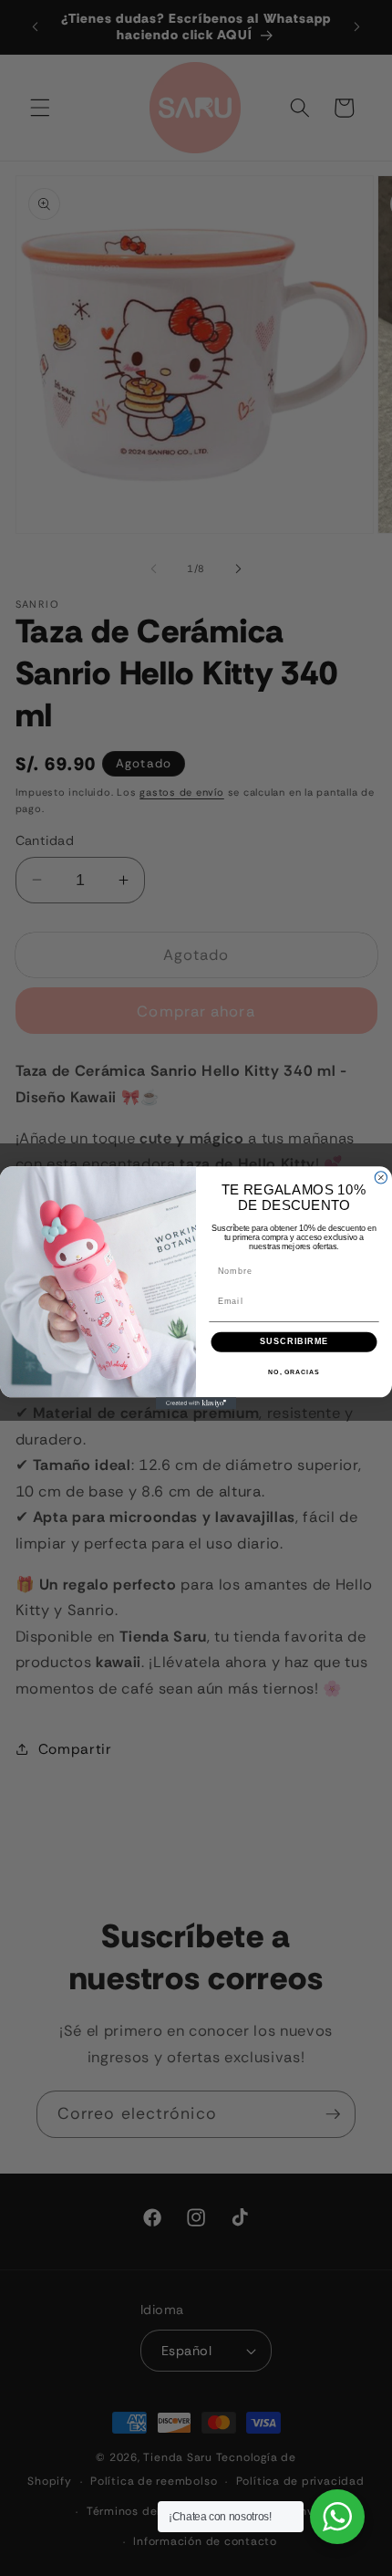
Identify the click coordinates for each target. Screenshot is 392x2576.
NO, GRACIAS (294, 1372)
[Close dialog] (381, 1178)
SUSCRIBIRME (294, 1342)
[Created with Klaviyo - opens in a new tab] (196, 1403)
